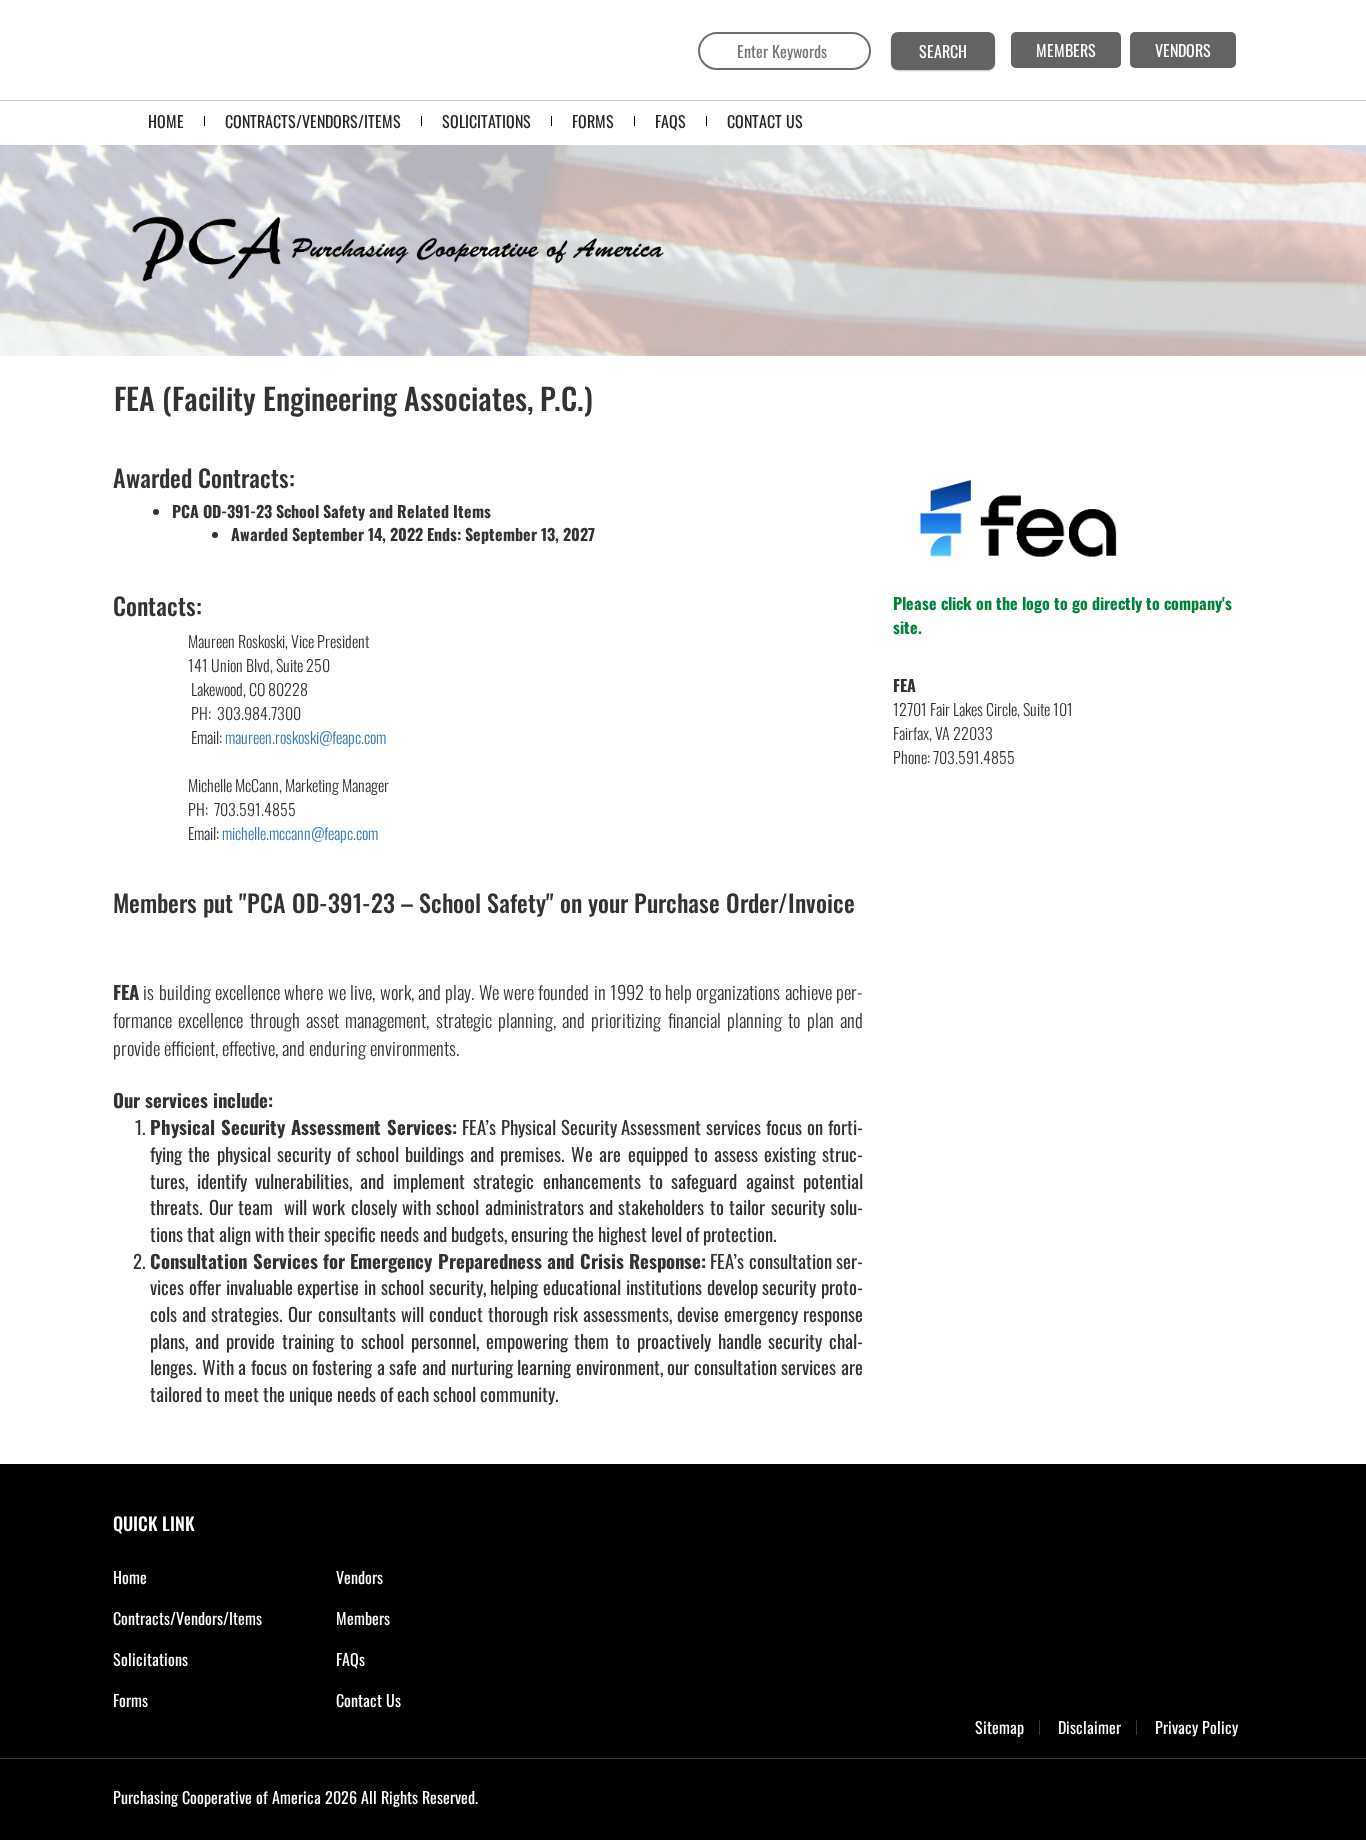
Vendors (359, 1577)
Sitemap (999, 1727)
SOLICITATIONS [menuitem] (486, 121)
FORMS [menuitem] (593, 121)
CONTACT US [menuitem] (765, 121)
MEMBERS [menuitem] (1066, 50)
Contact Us (368, 1700)
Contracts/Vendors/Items (187, 1618)
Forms (130, 1700)
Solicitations (150, 1659)
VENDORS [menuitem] (1183, 50)
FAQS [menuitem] (670, 121)
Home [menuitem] (166, 121)
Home (130, 1577)
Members (363, 1618)
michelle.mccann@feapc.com (300, 833)
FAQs (350, 1659)
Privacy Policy (1196, 1727)
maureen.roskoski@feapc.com (305, 737)
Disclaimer (1089, 1727)
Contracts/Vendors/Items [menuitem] (313, 121)
